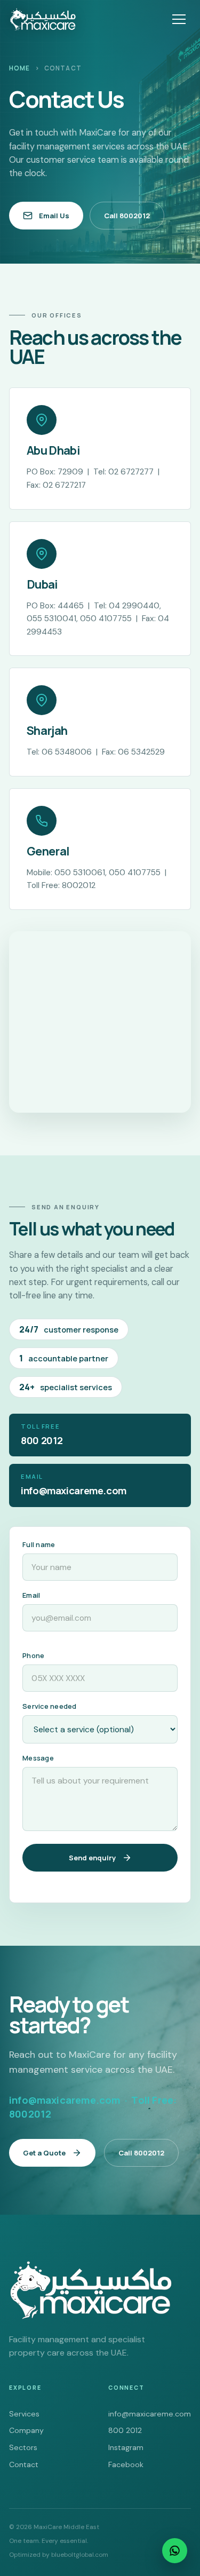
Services (24, 2414)
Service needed (50, 1706)
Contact (24, 2464)
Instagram (126, 2447)
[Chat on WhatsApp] (175, 2551)
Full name (39, 1544)
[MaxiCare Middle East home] (43, 19)
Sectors (23, 2447)
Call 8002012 (127, 216)
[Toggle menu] (179, 19)
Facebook (126, 2464)
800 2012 (125, 2430)
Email (31, 1595)
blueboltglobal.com (80, 2555)
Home (20, 68)
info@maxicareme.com (150, 2414)
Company (26, 2430)
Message (38, 1758)
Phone (33, 1655)
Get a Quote (44, 2153)
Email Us (54, 216)
